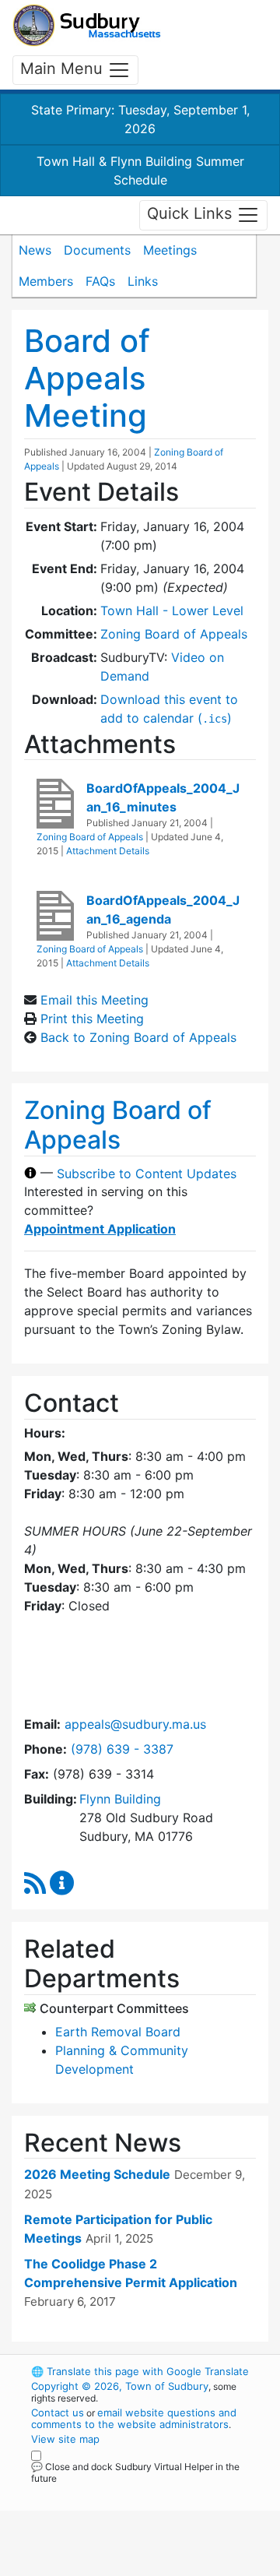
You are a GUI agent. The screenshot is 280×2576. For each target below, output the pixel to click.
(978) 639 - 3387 (122, 1749)
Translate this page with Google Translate (140, 2371)
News (35, 250)
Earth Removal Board (118, 2032)
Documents (97, 250)
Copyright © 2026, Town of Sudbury (120, 2386)
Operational (127, 2567)
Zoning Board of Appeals (174, 634)
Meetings (170, 250)
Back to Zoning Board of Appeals (138, 1037)
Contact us (58, 2412)
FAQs (100, 281)
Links (143, 281)
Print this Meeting (92, 1019)
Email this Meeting (94, 1000)
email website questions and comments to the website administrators (134, 2418)
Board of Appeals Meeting (87, 378)
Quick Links (192, 214)
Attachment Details (108, 851)
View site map (65, 2439)
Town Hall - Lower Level (172, 611)
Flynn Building (120, 1799)
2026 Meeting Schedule (97, 2174)
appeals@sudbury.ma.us (135, 1724)
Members (46, 281)
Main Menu (64, 69)
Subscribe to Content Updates (147, 1173)
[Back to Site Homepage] (87, 25)
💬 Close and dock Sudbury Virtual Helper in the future (135, 2472)
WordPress (100, 2493)
